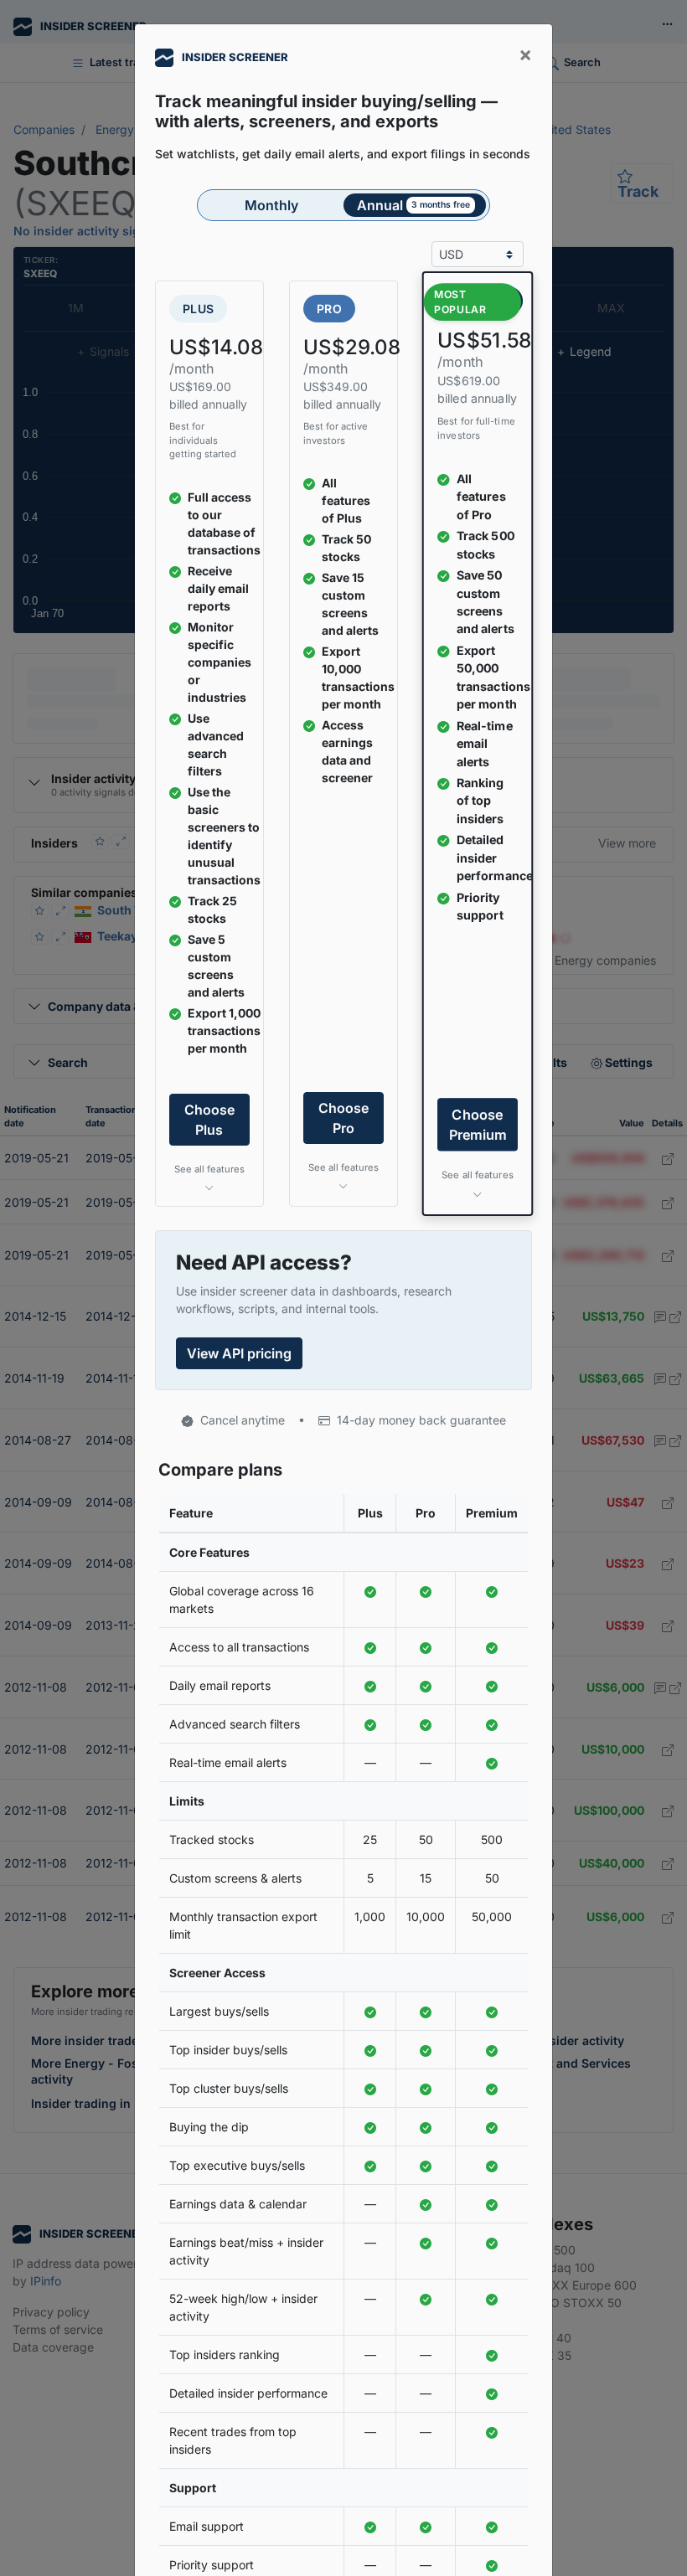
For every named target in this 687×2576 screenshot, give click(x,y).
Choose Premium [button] (478, 1125)
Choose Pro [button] (343, 1118)
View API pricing (239, 1353)
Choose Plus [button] (209, 1120)
